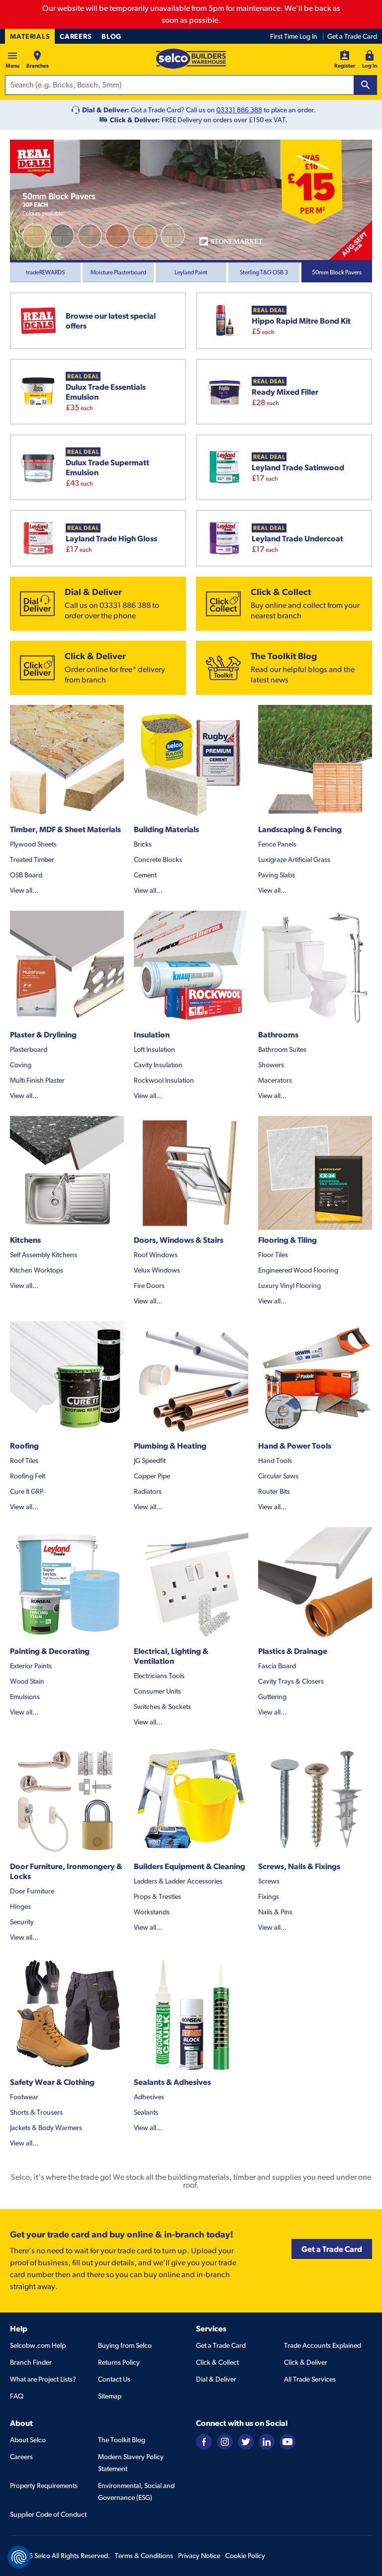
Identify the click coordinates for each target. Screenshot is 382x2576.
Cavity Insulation (158, 1065)
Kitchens (25, 1240)
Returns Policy (119, 2362)
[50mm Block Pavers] (191, 200)
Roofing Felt (28, 1476)
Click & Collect (217, 2362)
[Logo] (191, 59)
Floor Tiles (273, 1255)
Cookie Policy (245, 2556)
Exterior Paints (31, 1666)
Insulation (152, 1034)
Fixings (269, 1896)
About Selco (28, 2440)
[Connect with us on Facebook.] (204, 2441)
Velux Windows (157, 1270)
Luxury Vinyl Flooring (289, 1286)
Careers (76, 36)
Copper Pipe (152, 1476)
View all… (273, 1712)
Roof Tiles (24, 1460)
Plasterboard (29, 1049)
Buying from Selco (125, 2345)
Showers (271, 1065)
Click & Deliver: (135, 120)
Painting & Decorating (50, 1651)
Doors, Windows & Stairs (179, 1240)
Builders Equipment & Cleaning (190, 1866)
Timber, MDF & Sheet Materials (65, 829)
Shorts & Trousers (36, 2112)
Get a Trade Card (352, 36)
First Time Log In (294, 36)
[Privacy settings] (19, 2557)
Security (22, 1922)
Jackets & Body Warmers (46, 2128)
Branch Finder (31, 2362)
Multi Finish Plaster (37, 1080)
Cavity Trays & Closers (291, 1681)
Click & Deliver (306, 2362)
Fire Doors (149, 1286)
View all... (24, 890)
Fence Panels (277, 844)
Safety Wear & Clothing (52, 2082)
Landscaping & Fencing (300, 829)
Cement (145, 875)
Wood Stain (27, 1681)
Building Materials (166, 829)
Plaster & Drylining (43, 1034)
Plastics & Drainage (293, 1651)
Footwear (24, 2097)
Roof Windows (156, 1255)
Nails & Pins (275, 1912)
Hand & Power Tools (295, 1446)
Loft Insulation (154, 1049)
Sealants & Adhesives (172, 2082)
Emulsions (25, 1697)
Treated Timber (32, 859)
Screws (269, 1881)
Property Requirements (44, 2486)
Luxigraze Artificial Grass (294, 859)
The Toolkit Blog (122, 2440)
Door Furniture (32, 1891)
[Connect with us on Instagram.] (225, 2441)
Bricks (143, 844)
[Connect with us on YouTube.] (287, 2441)
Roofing (24, 1446)
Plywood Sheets (33, 844)
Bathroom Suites (282, 1049)
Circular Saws (278, 1476)
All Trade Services (310, 2379)
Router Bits (274, 1491)
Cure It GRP (27, 1491)
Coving (21, 1065)
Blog (111, 36)
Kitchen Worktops (37, 1270)
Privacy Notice (199, 2556)
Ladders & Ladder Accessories (178, 1881)
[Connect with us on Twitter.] (246, 2441)
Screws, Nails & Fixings (299, 1866)
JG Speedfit (150, 1460)
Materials (30, 36)
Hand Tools (275, 1460)
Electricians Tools (159, 1676)
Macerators (275, 1080)
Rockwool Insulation (164, 1080)
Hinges (20, 1906)
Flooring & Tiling (287, 1240)
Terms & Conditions (144, 2556)
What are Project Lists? (43, 2379)
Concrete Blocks (158, 859)
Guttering (272, 1697)
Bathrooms (278, 1034)
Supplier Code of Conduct (48, 2514)
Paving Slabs (277, 875)
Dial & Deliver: (106, 110)
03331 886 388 (239, 110)
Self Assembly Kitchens (44, 1255)
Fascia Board (277, 1666)
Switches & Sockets (162, 1707)
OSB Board (26, 875)
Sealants (146, 2112)
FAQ (17, 2396)
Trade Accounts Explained (323, 2345)
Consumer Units (157, 1691)
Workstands (152, 1912)
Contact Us (114, 2379)
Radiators (148, 1491)
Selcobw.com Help (38, 2345)
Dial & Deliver (216, 2379)
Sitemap (110, 2396)
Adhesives (149, 2097)
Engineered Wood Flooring (298, 1270)
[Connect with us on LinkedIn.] (267, 2441)
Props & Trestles (157, 1896)
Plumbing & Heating (170, 1446)
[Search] (366, 85)
